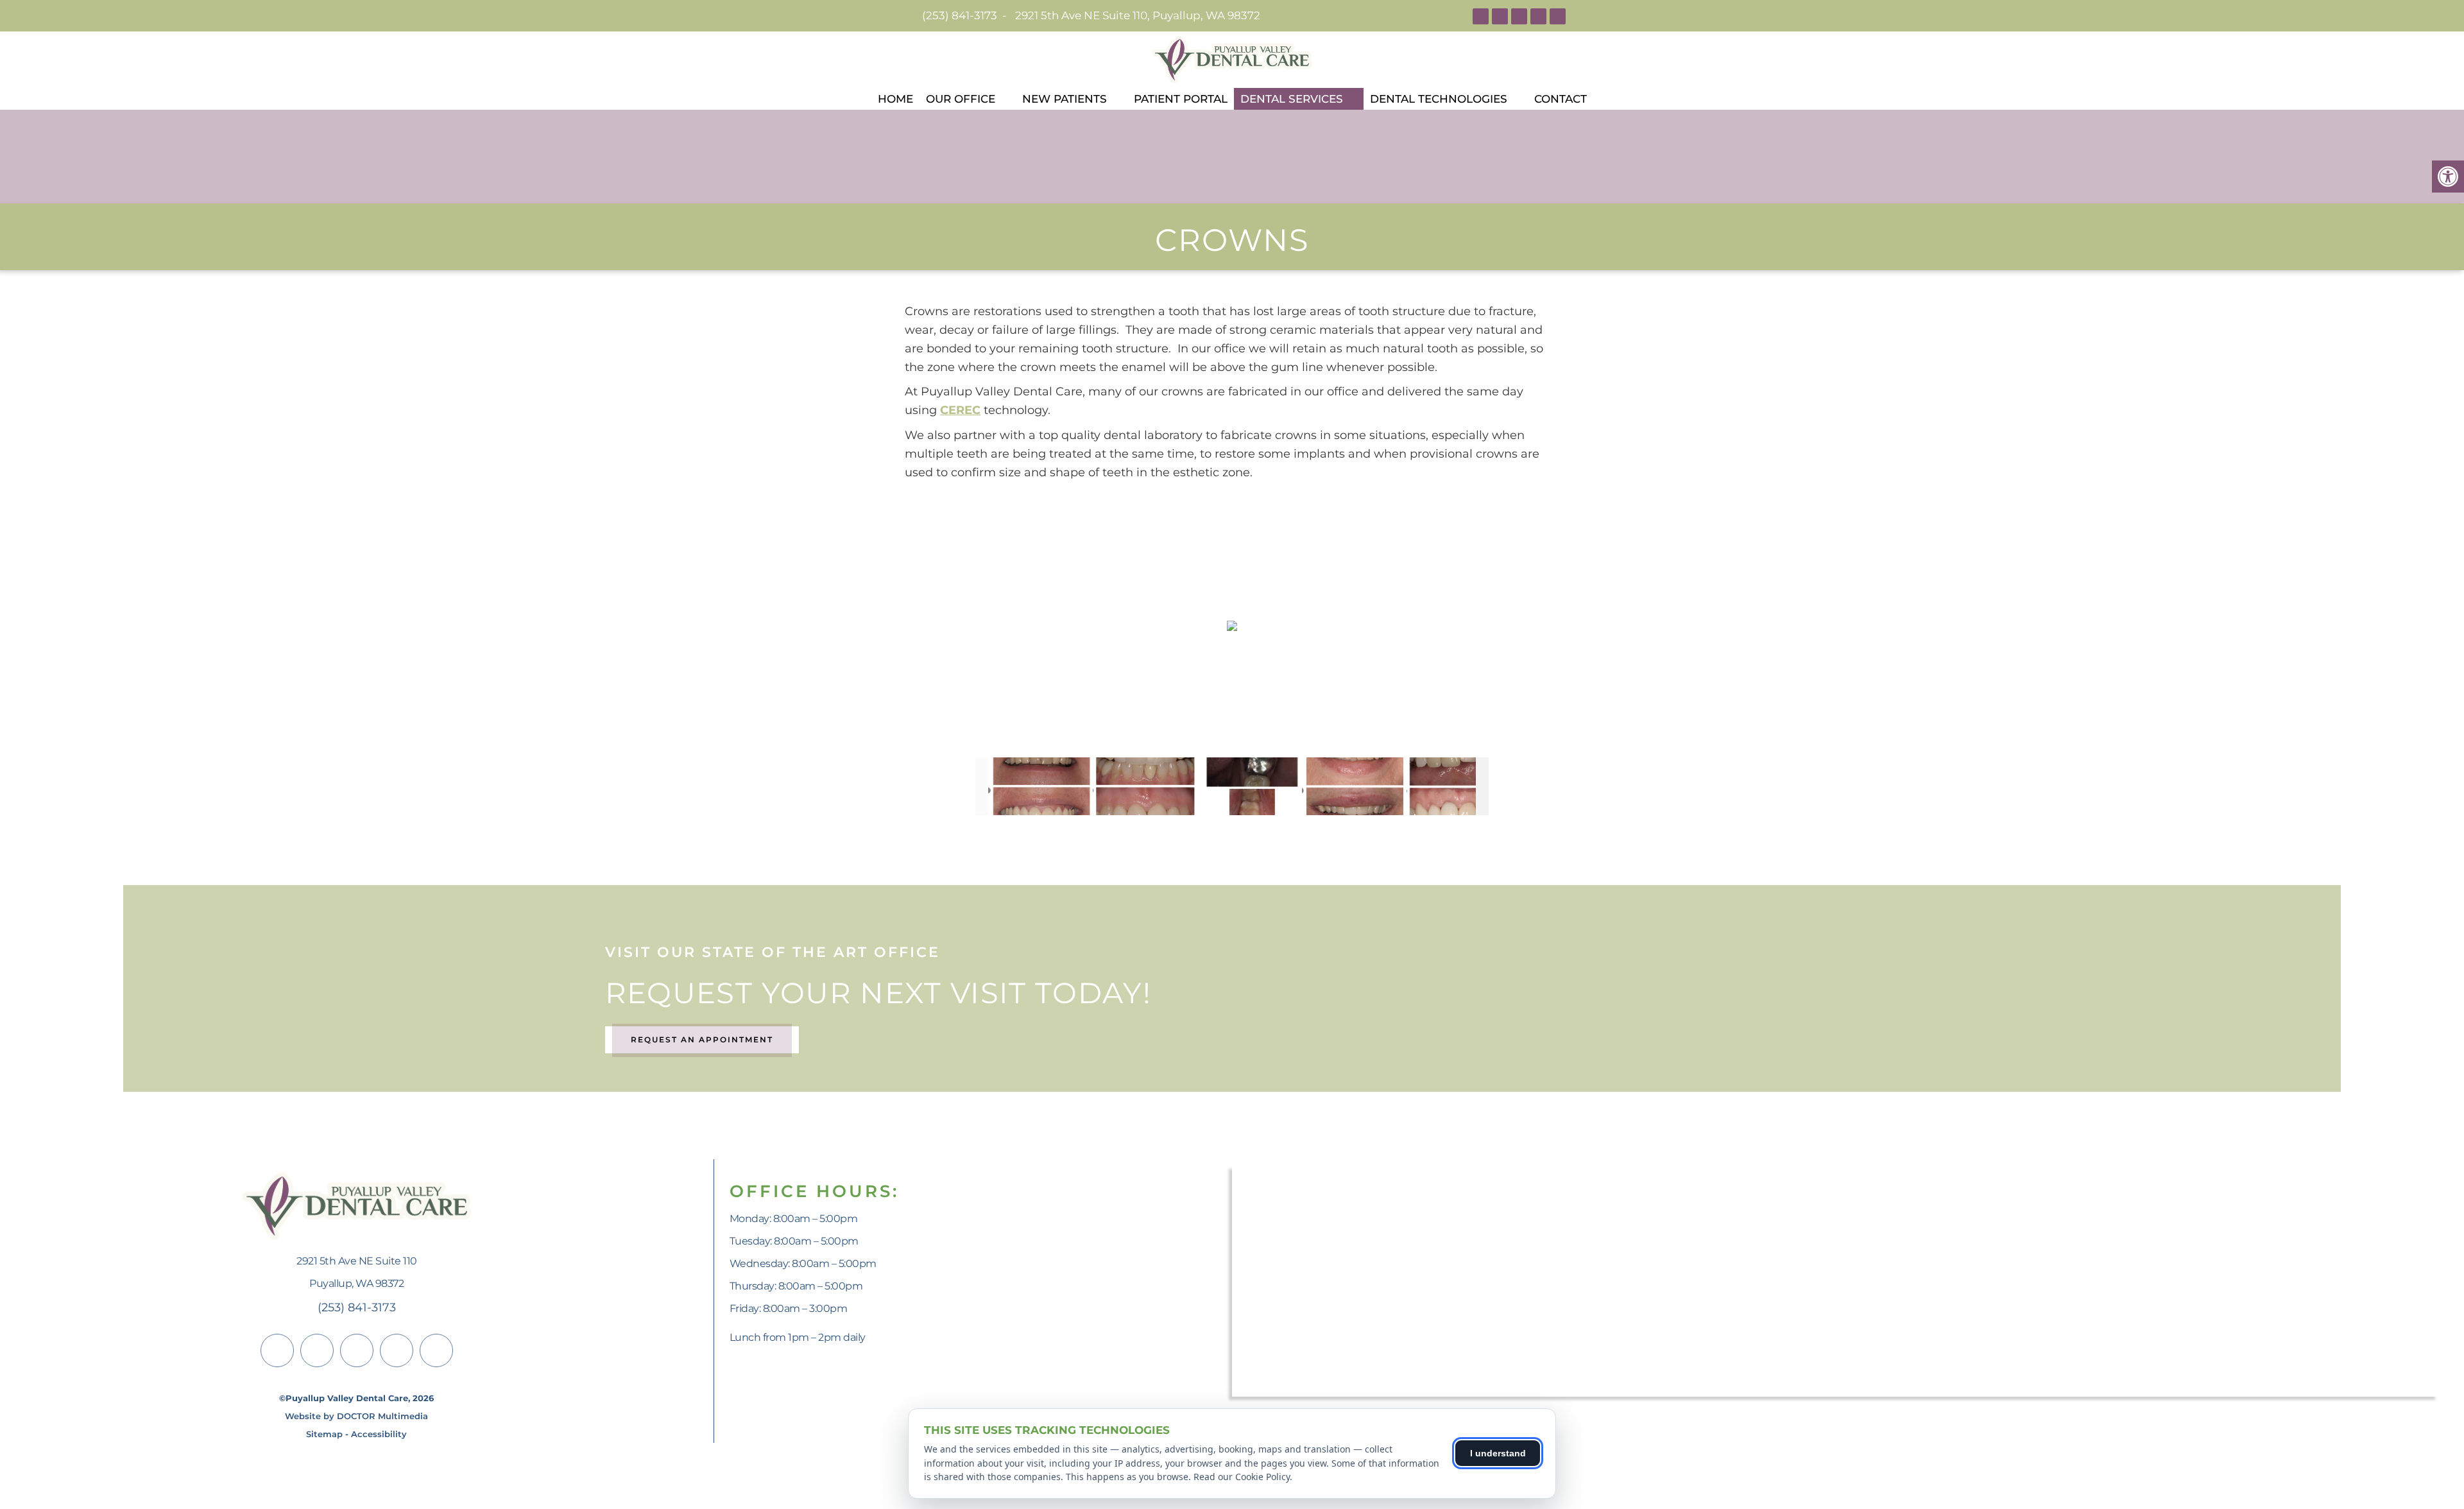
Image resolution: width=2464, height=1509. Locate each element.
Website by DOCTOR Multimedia (356, 1416)
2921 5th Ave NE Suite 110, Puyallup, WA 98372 (1138, 15)
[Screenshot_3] (1040, 786)
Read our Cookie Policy (1242, 1477)
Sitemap (324, 1434)
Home (895, 99)
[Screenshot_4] (1144, 786)
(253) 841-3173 (960, 15)
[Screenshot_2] (1354, 787)
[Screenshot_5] (1249, 787)
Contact (1561, 99)
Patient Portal (1181, 99)
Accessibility (379, 1434)
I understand (1498, 1453)
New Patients (1065, 99)
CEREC (960, 410)
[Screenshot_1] (1458, 787)
